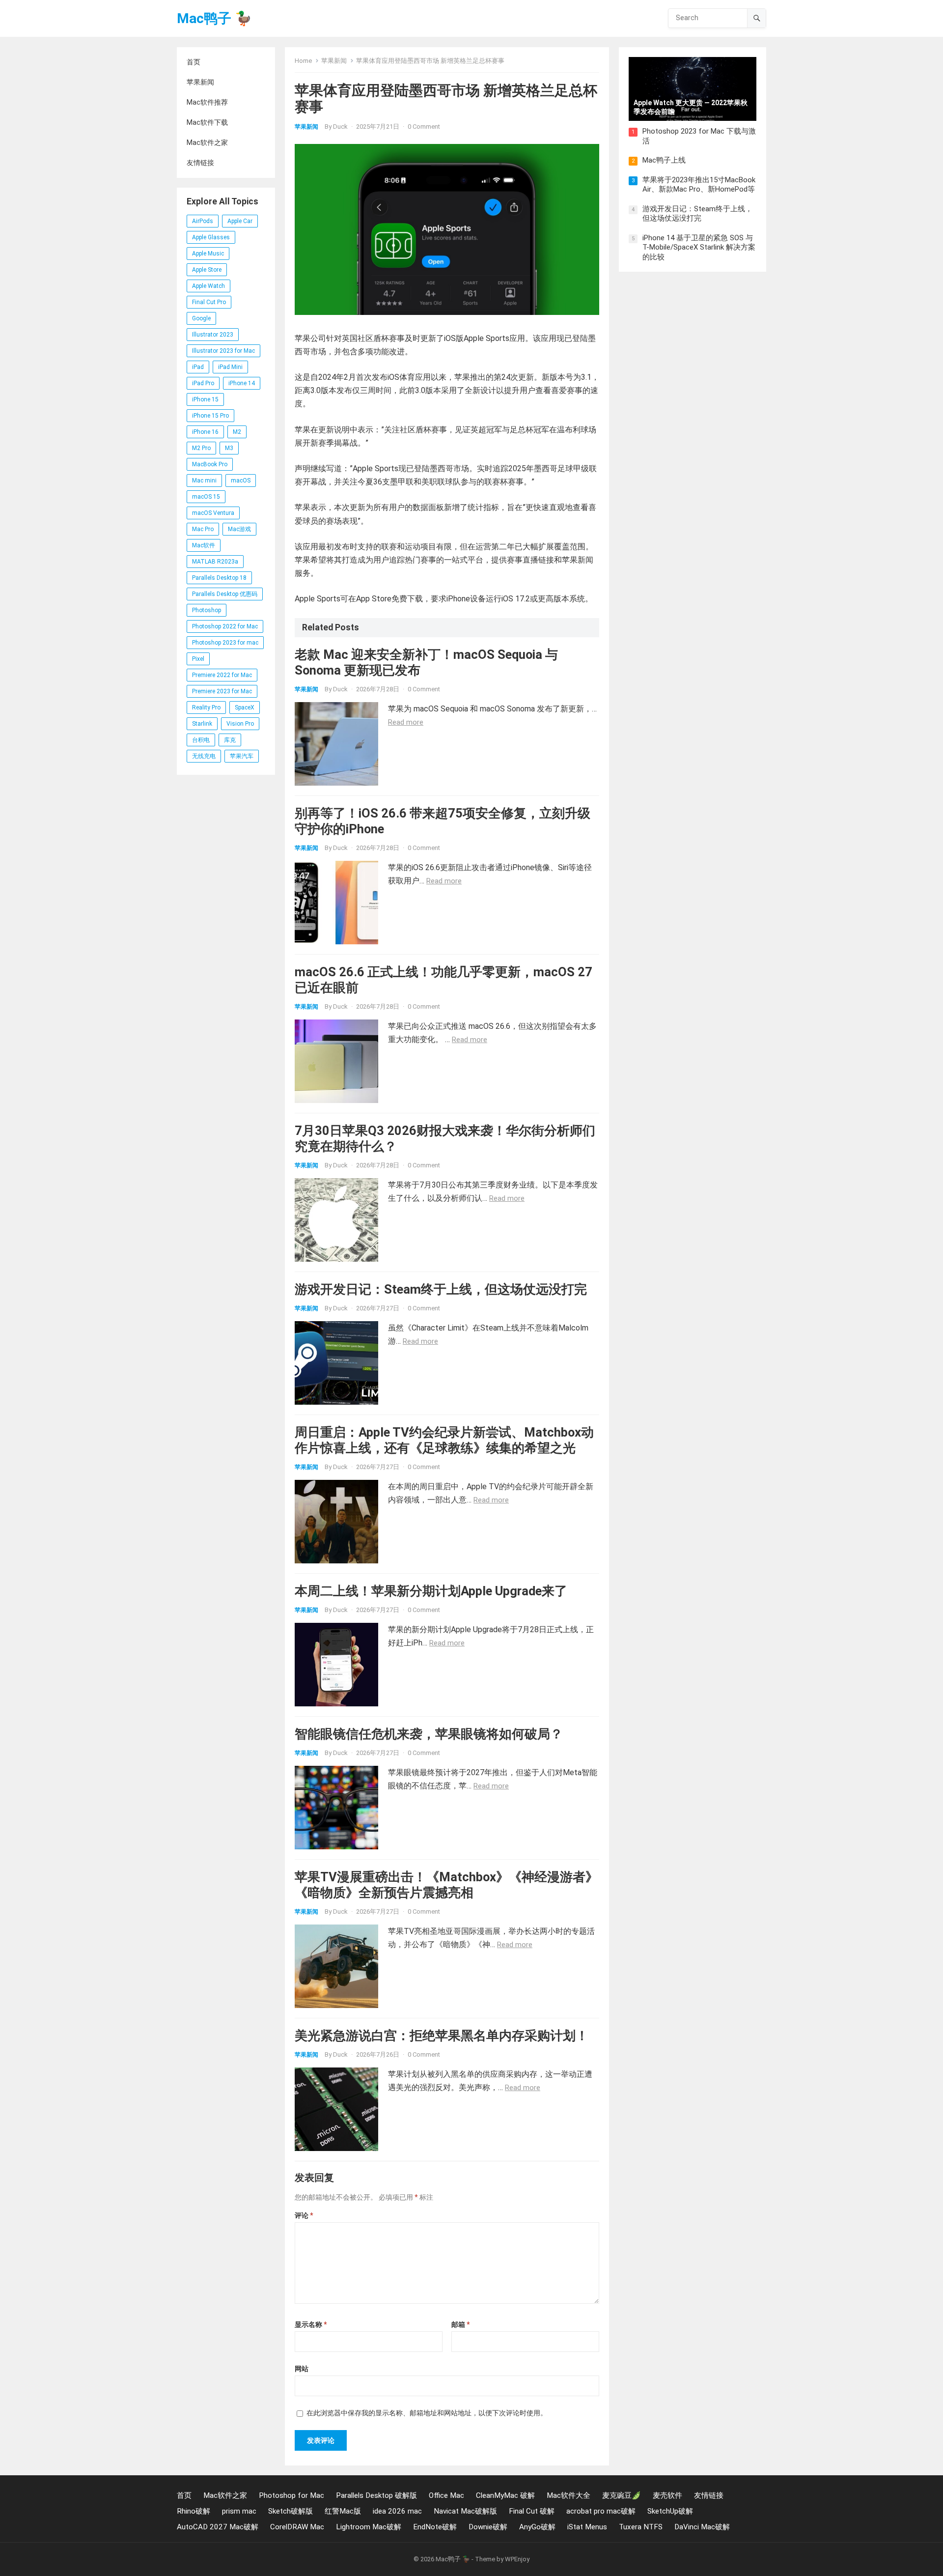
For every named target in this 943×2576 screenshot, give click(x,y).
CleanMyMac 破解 (505, 2495)
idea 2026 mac (397, 2511)
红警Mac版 (343, 2511)
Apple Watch (208, 286)
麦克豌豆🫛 (622, 2495)
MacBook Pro (210, 464)
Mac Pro (203, 529)
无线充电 (204, 756)
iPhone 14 (242, 383)
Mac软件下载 (207, 122)
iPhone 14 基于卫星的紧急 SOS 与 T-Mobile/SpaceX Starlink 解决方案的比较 (699, 247)
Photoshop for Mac (291, 2495)
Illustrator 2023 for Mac (223, 351)
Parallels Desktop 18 (219, 578)
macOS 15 (206, 497)
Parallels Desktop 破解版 (376, 2495)
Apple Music (208, 254)
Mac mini (204, 481)
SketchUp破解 (670, 2511)
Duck (340, 127)
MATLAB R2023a (215, 562)
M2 (237, 432)
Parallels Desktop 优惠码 (225, 594)
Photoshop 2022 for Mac (225, 626)
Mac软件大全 (569, 2495)
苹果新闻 (200, 82)
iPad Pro (203, 383)
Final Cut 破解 (532, 2511)
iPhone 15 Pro (210, 416)
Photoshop (207, 610)
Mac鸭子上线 (664, 160)
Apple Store (207, 270)
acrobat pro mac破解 (601, 2511)
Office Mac (446, 2495)
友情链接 (200, 163)
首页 (194, 62)
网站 (302, 2369)
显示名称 (311, 2324)
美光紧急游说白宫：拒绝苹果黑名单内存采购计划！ (442, 2036)
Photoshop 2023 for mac (225, 643)
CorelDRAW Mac (297, 2527)
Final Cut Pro (209, 302)
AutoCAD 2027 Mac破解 (218, 2527)
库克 (230, 740)
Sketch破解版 (291, 2511)
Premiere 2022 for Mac (222, 675)
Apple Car (240, 221)
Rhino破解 (194, 2511)
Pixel (198, 659)
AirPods (203, 221)
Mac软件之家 (207, 142)
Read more (406, 722)
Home (303, 61)
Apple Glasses (211, 237)
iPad (198, 367)
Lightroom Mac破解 (369, 2527)
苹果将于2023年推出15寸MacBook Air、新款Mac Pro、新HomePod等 (699, 185)
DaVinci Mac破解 (702, 2527)
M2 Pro (201, 448)
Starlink (202, 724)
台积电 (201, 740)
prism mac (239, 2511)
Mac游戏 (239, 529)
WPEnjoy (517, 2559)
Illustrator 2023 (213, 335)
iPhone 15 (205, 399)
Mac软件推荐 (207, 102)
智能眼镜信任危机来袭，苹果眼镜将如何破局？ (429, 1734)
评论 (304, 2215)
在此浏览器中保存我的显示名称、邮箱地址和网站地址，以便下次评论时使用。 (427, 2413)
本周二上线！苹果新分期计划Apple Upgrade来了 (431, 1591)
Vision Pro (240, 724)
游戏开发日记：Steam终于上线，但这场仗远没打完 (441, 1289)
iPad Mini (230, 367)
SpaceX (245, 708)
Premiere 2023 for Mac (222, 691)
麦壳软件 (667, 2495)
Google (201, 318)
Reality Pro (206, 708)
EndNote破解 (435, 2527)
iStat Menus (587, 2527)
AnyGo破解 (537, 2527)
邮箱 (460, 2324)
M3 (229, 448)
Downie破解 (488, 2527)
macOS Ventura (213, 513)
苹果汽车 (242, 756)
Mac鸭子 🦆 (214, 18)
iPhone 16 (205, 432)
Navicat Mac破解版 (465, 2511)
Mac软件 (204, 545)
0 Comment (424, 127)
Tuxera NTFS (641, 2527)
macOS (241, 481)
